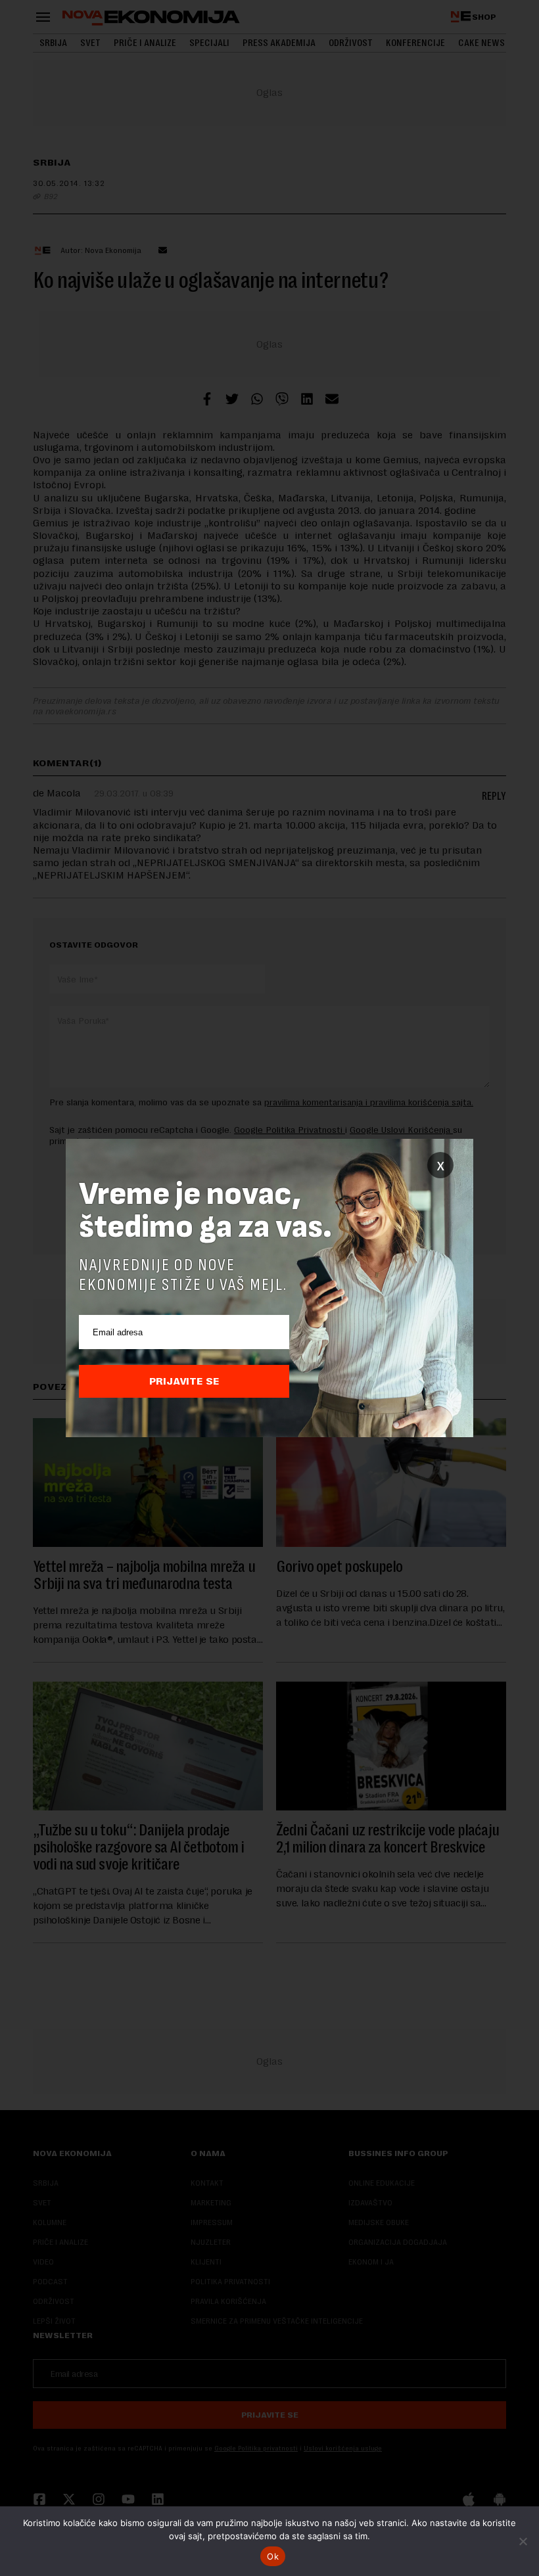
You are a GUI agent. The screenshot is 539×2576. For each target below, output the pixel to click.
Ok (273, 2556)
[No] (523, 2541)
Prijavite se (184, 1381)
